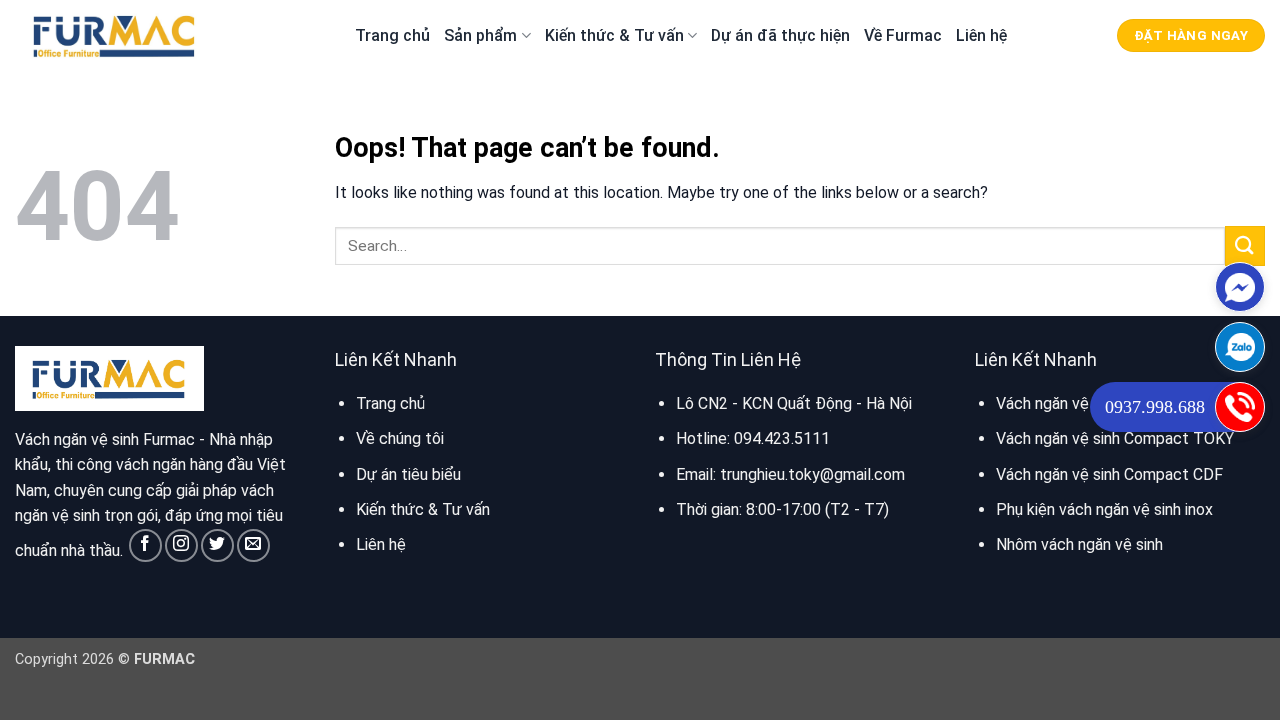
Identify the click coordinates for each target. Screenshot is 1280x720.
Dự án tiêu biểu (408, 474)
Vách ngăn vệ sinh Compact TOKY (1115, 438)
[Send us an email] (253, 545)
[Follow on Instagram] (181, 545)
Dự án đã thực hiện (780, 35)
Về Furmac (903, 35)
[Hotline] (1240, 407)
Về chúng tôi (400, 438)
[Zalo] (1240, 347)
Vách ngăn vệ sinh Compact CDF (1109, 474)
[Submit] (1245, 245)
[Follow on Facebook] (145, 545)
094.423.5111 (782, 438)
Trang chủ (392, 35)
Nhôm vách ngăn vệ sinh (1079, 544)
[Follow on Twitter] (217, 545)
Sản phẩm (480, 35)
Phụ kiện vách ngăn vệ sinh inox (1104, 509)
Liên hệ (981, 35)
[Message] (1240, 287)
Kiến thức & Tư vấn (614, 35)
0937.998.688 (1155, 407)
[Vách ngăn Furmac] (115, 35)
